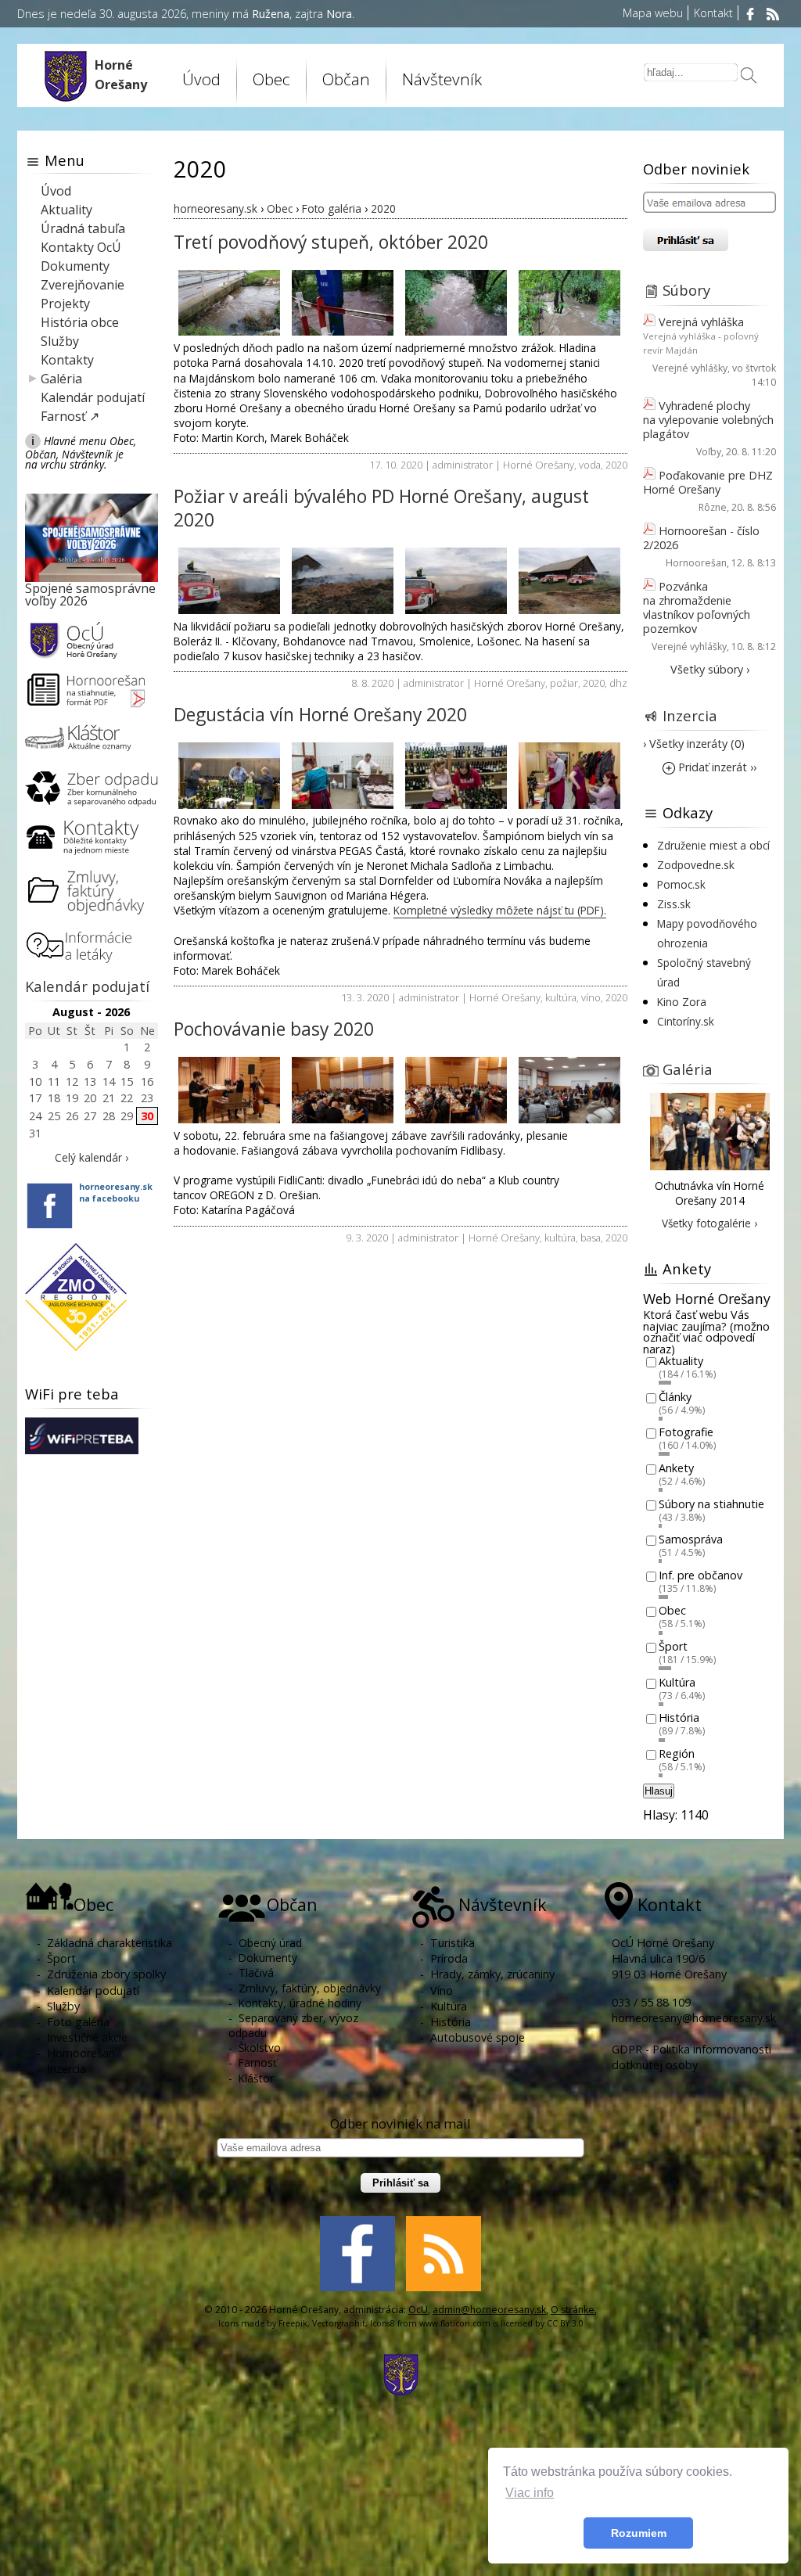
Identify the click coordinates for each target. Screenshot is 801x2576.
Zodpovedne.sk (696, 865)
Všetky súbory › (710, 669)
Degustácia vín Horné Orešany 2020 (320, 715)
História (679, 1718)
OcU (418, 2310)
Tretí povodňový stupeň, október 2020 (331, 242)
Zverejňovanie (83, 285)
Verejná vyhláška (701, 322)
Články (675, 1397)
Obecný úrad (270, 1943)
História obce (80, 322)
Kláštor (256, 2078)
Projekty (65, 304)
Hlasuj (659, 1791)
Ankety (676, 1468)
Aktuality (66, 210)
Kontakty (67, 360)
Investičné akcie (87, 2037)
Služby (60, 341)
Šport (673, 1646)
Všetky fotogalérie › (709, 1223)
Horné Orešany (539, 465)
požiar (564, 683)
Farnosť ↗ (70, 416)
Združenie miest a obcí (713, 845)
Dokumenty (75, 266)
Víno (442, 1990)
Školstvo (260, 2048)
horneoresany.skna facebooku (116, 1192)
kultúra (561, 997)
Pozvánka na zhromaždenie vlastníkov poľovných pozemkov (697, 607)
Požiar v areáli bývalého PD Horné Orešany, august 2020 (381, 508)
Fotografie (686, 1433)
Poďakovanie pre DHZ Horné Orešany (708, 482)
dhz (618, 683)
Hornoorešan (696, 563)
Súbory (686, 290)
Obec (672, 1611)
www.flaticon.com (455, 2323)
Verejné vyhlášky (690, 368)
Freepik (293, 2323)
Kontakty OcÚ (81, 247)
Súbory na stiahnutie (711, 1504)
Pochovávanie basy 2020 (274, 1029)
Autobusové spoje (478, 2037)
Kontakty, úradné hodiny (300, 2003)
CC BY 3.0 (565, 2323)
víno (591, 997)
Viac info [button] (530, 2493)
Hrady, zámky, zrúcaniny (492, 1974)
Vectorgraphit (339, 2323)
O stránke (573, 2310)
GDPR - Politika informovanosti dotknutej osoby (691, 2057)
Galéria (61, 379)
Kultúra (677, 1682)
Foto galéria (78, 2022)
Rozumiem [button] (639, 2533)
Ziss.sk (674, 904)
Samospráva (691, 1540)
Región (677, 1753)
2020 (616, 465)
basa (591, 1238)
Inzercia (690, 715)
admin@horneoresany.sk (489, 2310)
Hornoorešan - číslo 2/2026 (701, 538)
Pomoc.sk (681, 884)
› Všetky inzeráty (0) (694, 744)
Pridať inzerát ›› (716, 767)
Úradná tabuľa (83, 228)
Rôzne (713, 507)
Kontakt (713, 13)
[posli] (749, 77)
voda (590, 465)
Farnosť (258, 2062)
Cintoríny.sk (686, 1021)
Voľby (709, 452)
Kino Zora (682, 1002)
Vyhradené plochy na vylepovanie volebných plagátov (708, 420)
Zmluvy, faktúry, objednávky (310, 1988)
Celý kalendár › (92, 1157)
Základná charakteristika (110, 1943)
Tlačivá (256, 1972)
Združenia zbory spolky (106, 1974)
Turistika (453, 1943)
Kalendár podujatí (93, 397)
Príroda (449, 1958)
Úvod (201, 79)
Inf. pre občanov (700, 1575)
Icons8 (383, 2323)
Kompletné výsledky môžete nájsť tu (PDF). (500, 910)
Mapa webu (653, 13)
